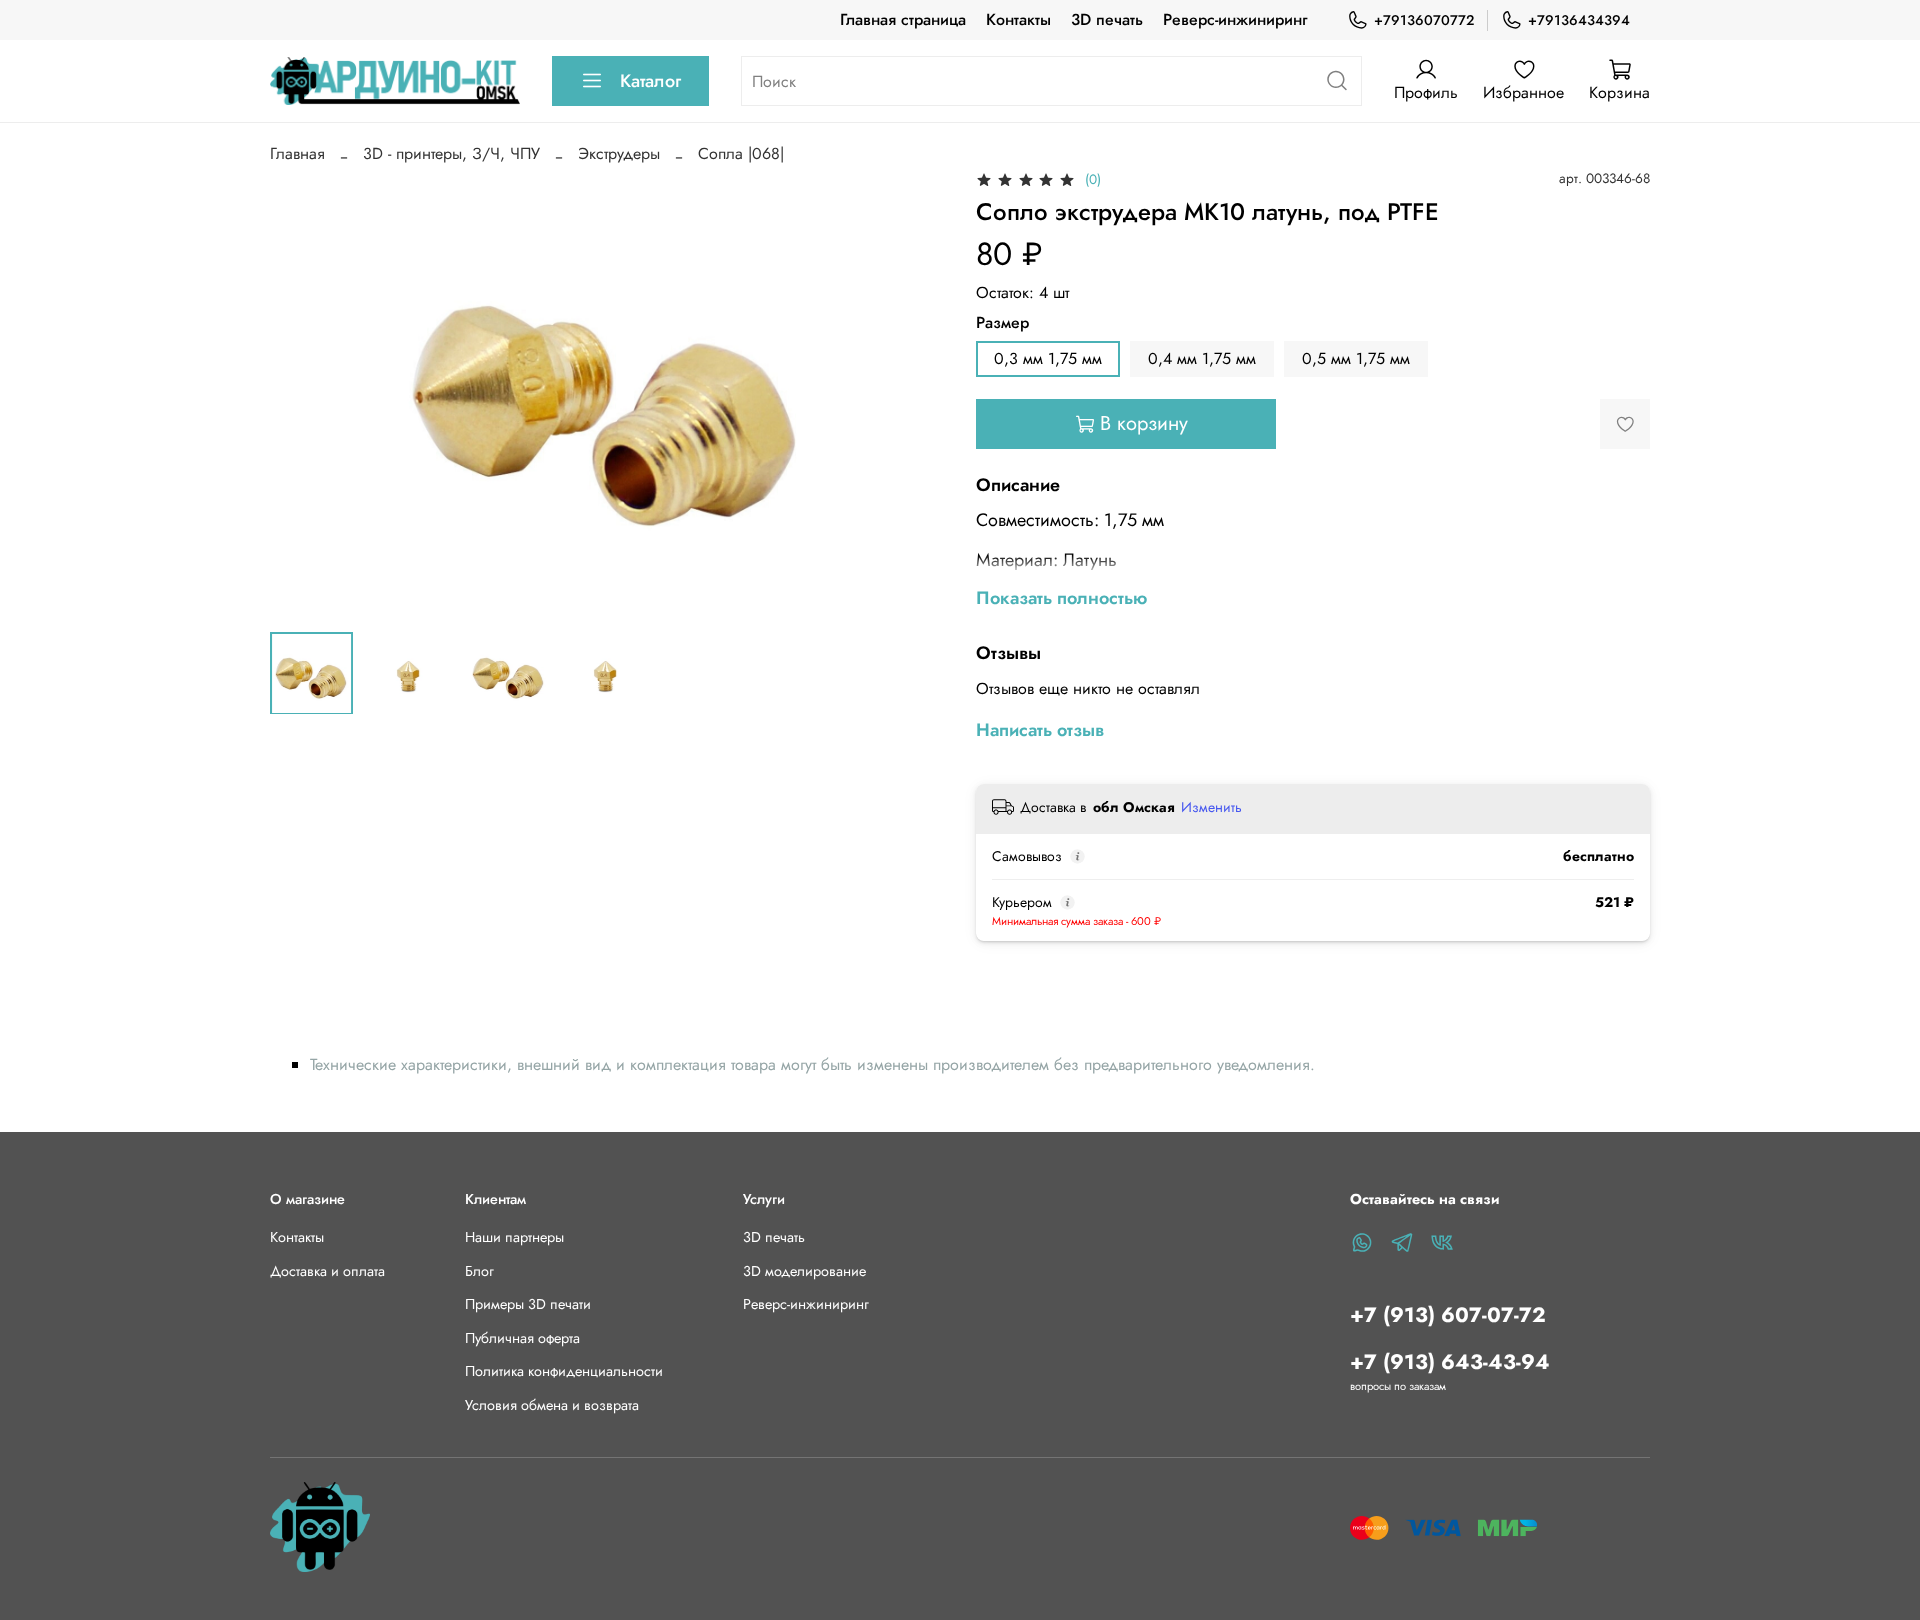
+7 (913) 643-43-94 (1450, 1362)
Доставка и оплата (327, 1271)
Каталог (650, 81)
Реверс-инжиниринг (1235, 19)
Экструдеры (619, 153)
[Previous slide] (302, 391)
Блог (479, 1271)
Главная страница (903, 19)
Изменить (1211, 807)
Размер (1002, 322)
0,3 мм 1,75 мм (1048, 358)
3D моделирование (804, 1271)
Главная (297, 153)
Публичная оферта (522, 1338)
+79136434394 (1579, 20)
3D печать (1107, 19)
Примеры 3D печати (528, 1304)
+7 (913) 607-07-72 (1448, 1315)
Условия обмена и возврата (552, 1405)
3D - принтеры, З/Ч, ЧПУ (451, 153)
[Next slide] (912, 391)
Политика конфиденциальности (564, 1371)
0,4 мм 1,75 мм (1202, 358)
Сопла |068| (741, 153)
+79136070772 (1424, 20)
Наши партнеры (514, 1237)
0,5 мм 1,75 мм (1356, 358)
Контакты (1018, 19)
